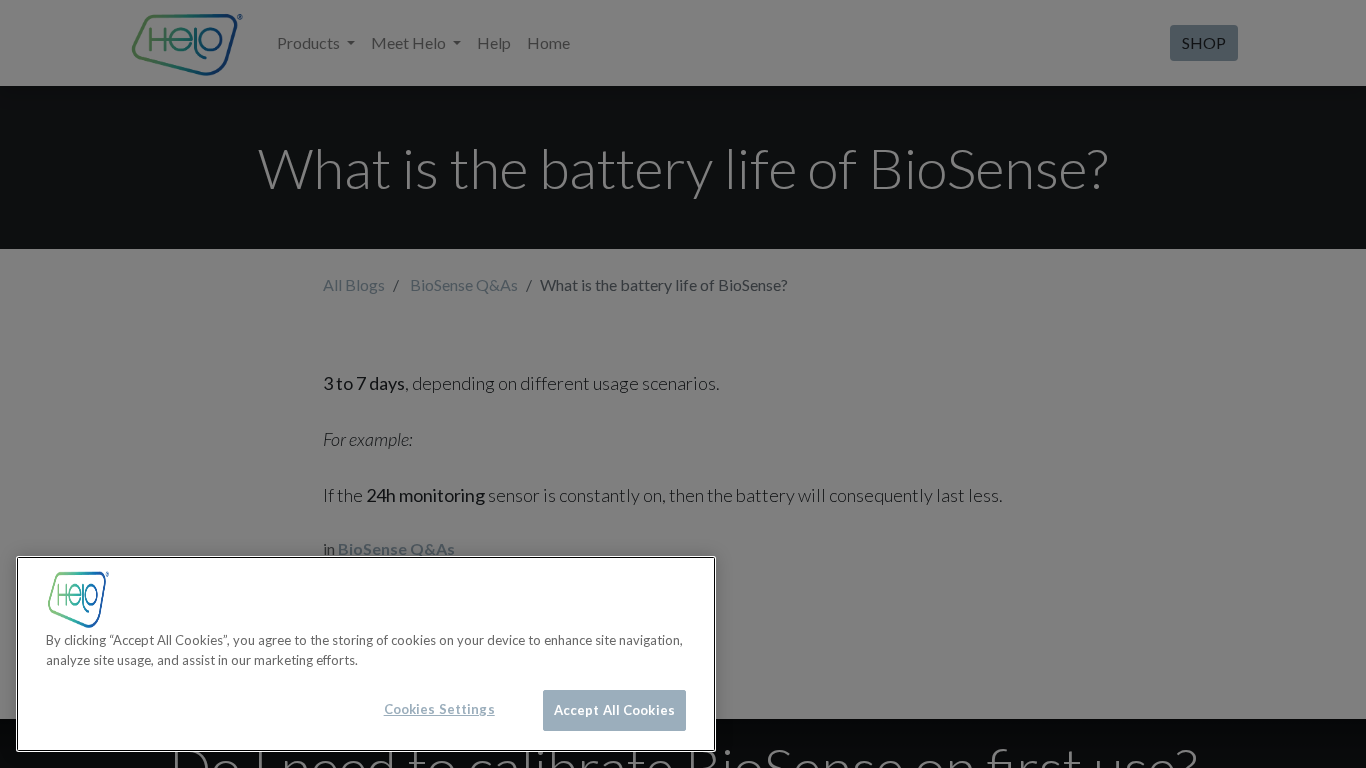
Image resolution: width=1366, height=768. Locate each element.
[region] (366, 654)
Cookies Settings (439, 709)
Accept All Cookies (614, 710)
